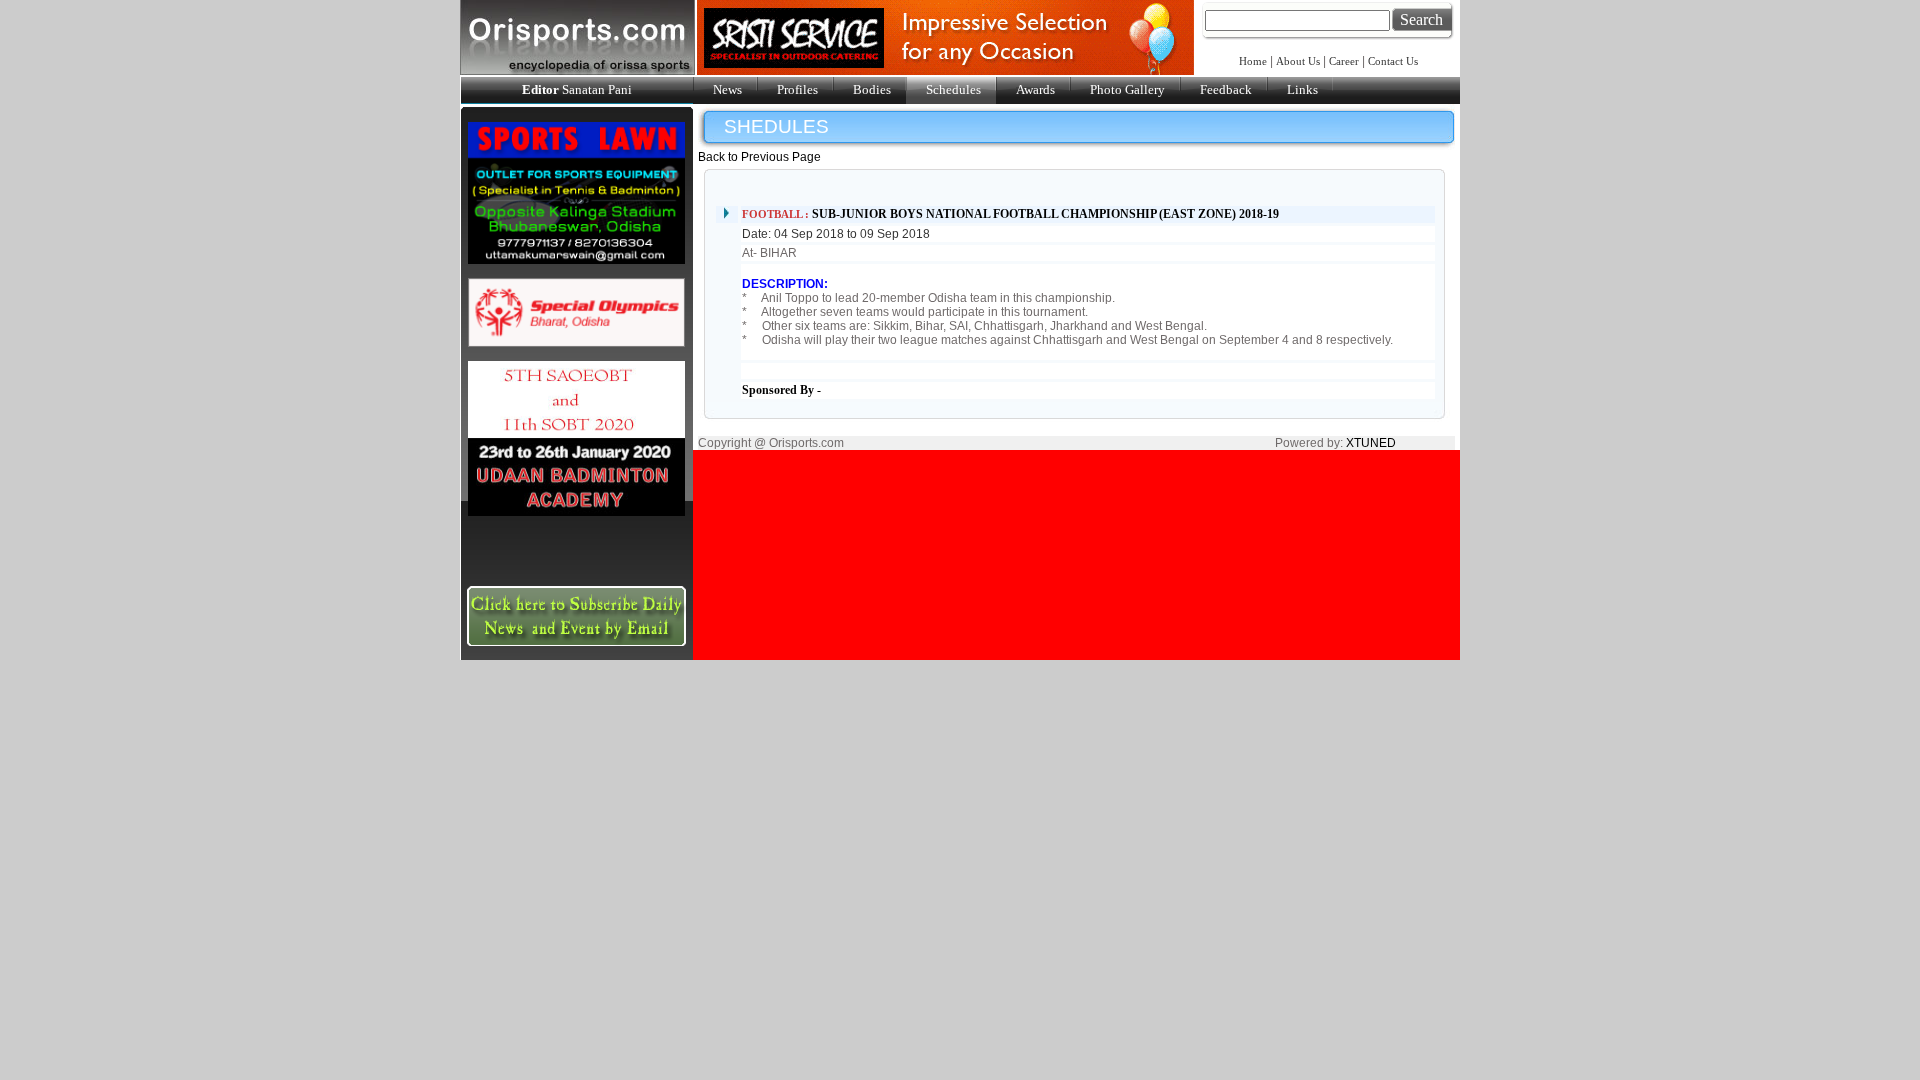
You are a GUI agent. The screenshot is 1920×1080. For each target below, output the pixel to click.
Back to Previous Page (759, 157)
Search (1421, 19)
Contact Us (1393, 61)
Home (1254, 61)
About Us (1298, 61)
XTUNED (1371, 443)
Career (1344, 61)
